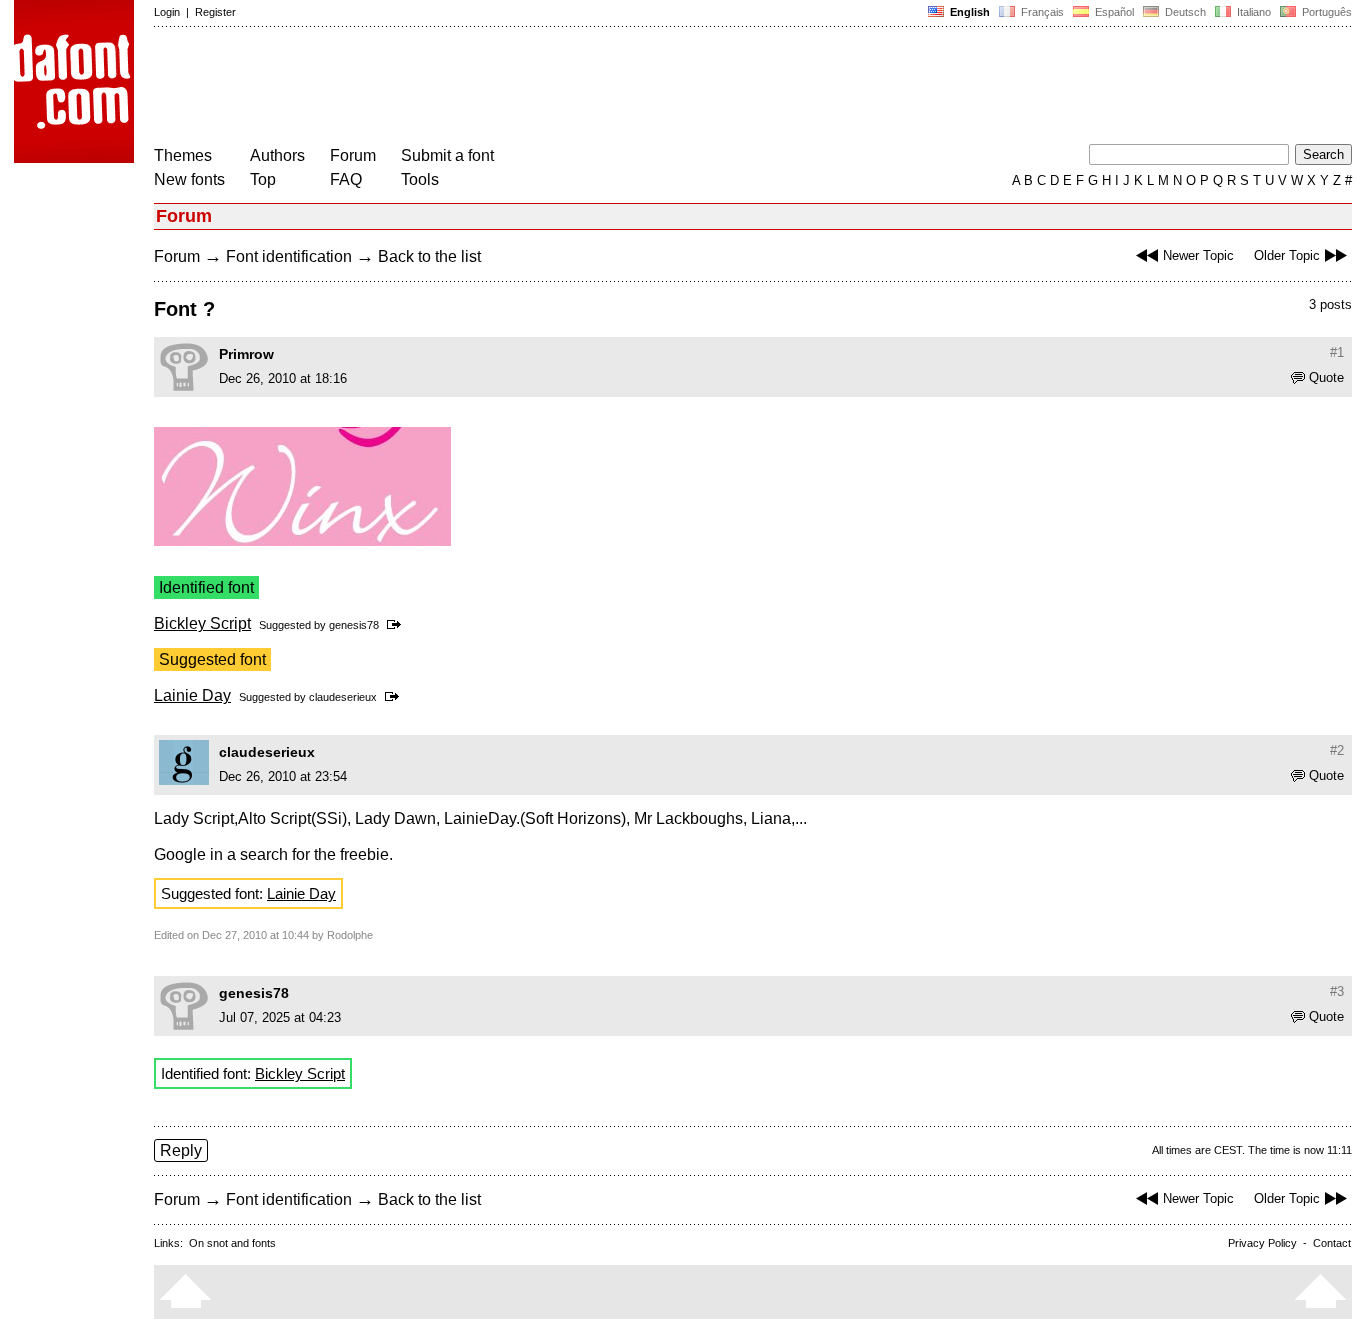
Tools (420, 179)
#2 (1337, 750)
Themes (183, 155)
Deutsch (1184, 12)
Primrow (246, 354)
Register (215, 12)
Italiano (1252, 12)
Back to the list (429, 256)
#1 (1337, 352)
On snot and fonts (232, 1243)
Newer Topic (1198, 255)
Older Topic (1287, 255)
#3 (1337, 991)
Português (1324, 12)
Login (167, 12)
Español (1113, 12)
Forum (353, 155)
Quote (1326, 377)
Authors (277, 155)
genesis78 (354, 625)
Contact (1332, 1243)
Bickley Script (202, 623)
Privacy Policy (1262, 1243)
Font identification (289, 256)
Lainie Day (192, 695)
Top (263, 179)
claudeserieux (343, 697)
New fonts (189, 179)
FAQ (346, 179)
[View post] (397, 625)
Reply (181, 1150)
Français (1041, 12)
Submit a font (447, 155)
